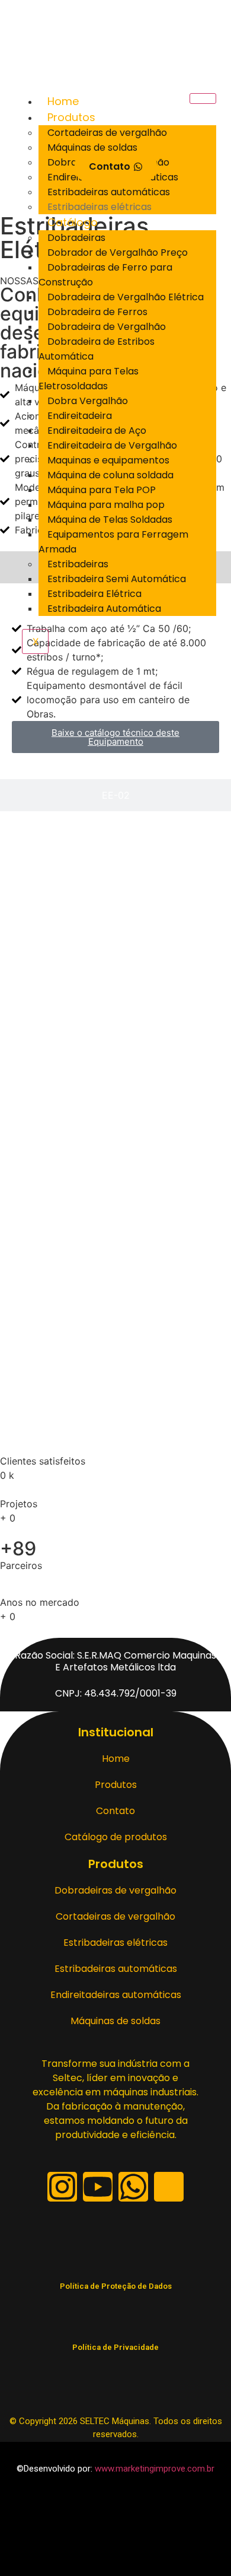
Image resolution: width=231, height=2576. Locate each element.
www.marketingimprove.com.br (155, 2469)
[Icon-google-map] (169, 2187)
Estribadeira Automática (104, 609)
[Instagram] (62, 2187)
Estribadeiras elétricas (100, 207)
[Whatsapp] (133, 2187)
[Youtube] (98, 2187)
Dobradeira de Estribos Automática (97, 349)
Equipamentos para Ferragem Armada (113, 542)
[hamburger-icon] (203, 99)
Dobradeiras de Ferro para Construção (105, 275)
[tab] (115, 795)
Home (63, 101)
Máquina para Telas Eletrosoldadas (89, 379)
